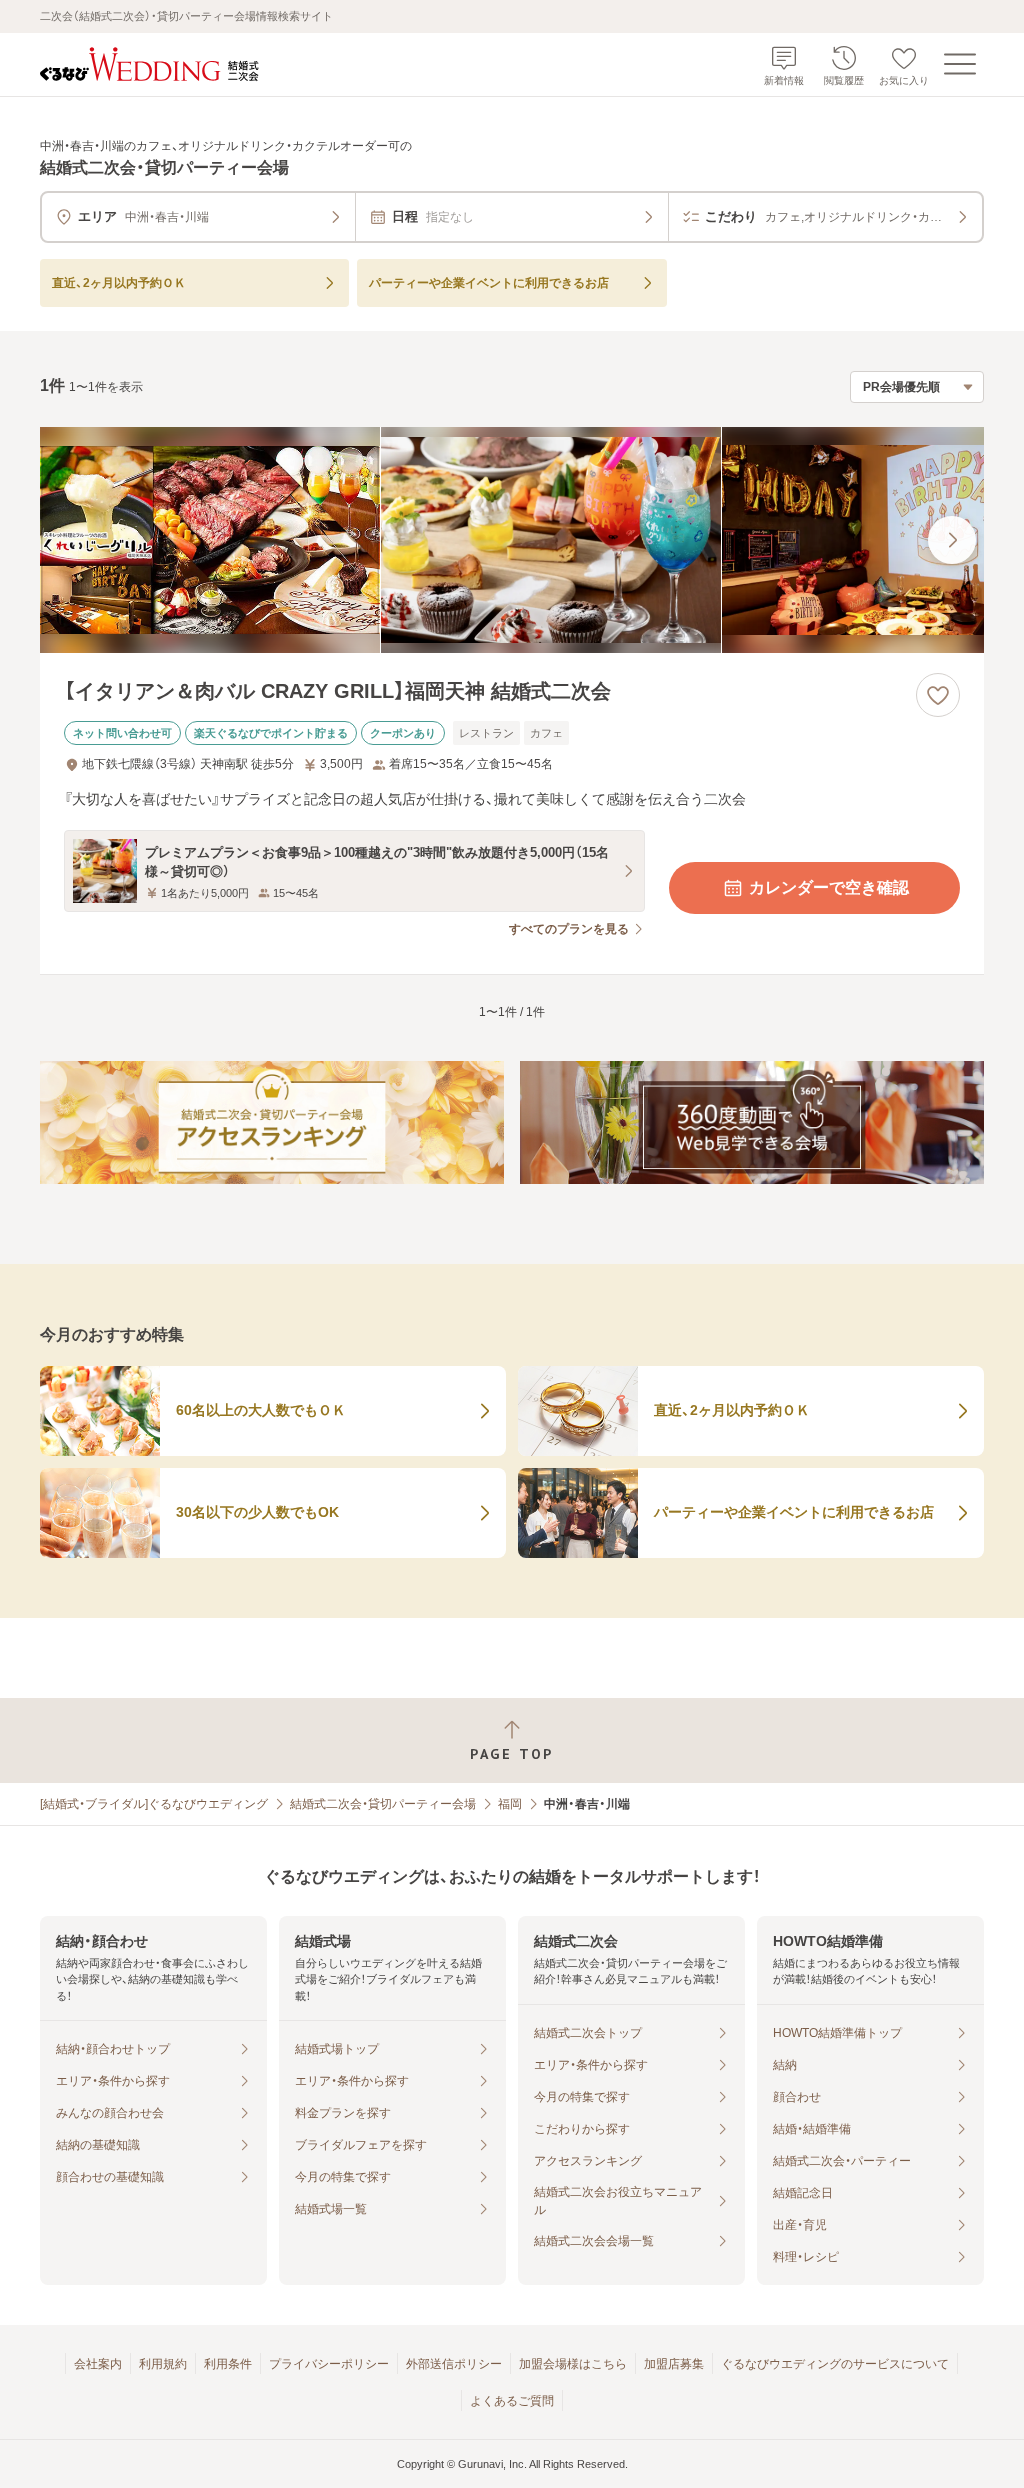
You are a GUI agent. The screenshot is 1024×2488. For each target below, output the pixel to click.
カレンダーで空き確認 (829, 887)
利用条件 (228, 2364)
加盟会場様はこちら (573, 2364)
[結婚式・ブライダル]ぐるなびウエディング (154, 1804)
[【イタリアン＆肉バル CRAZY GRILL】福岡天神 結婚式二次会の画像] (512, 540)
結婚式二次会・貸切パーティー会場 (383, 1804)
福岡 (510, 1804)
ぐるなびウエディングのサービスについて (835, 2364)
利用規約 (163, 2364)
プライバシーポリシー (329, 2364)
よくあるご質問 (512, 2401)
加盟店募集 (674, 2364)
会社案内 (98, 2364)
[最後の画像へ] (952, 540)
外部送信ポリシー (454, 2364)
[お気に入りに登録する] (938, 695)
